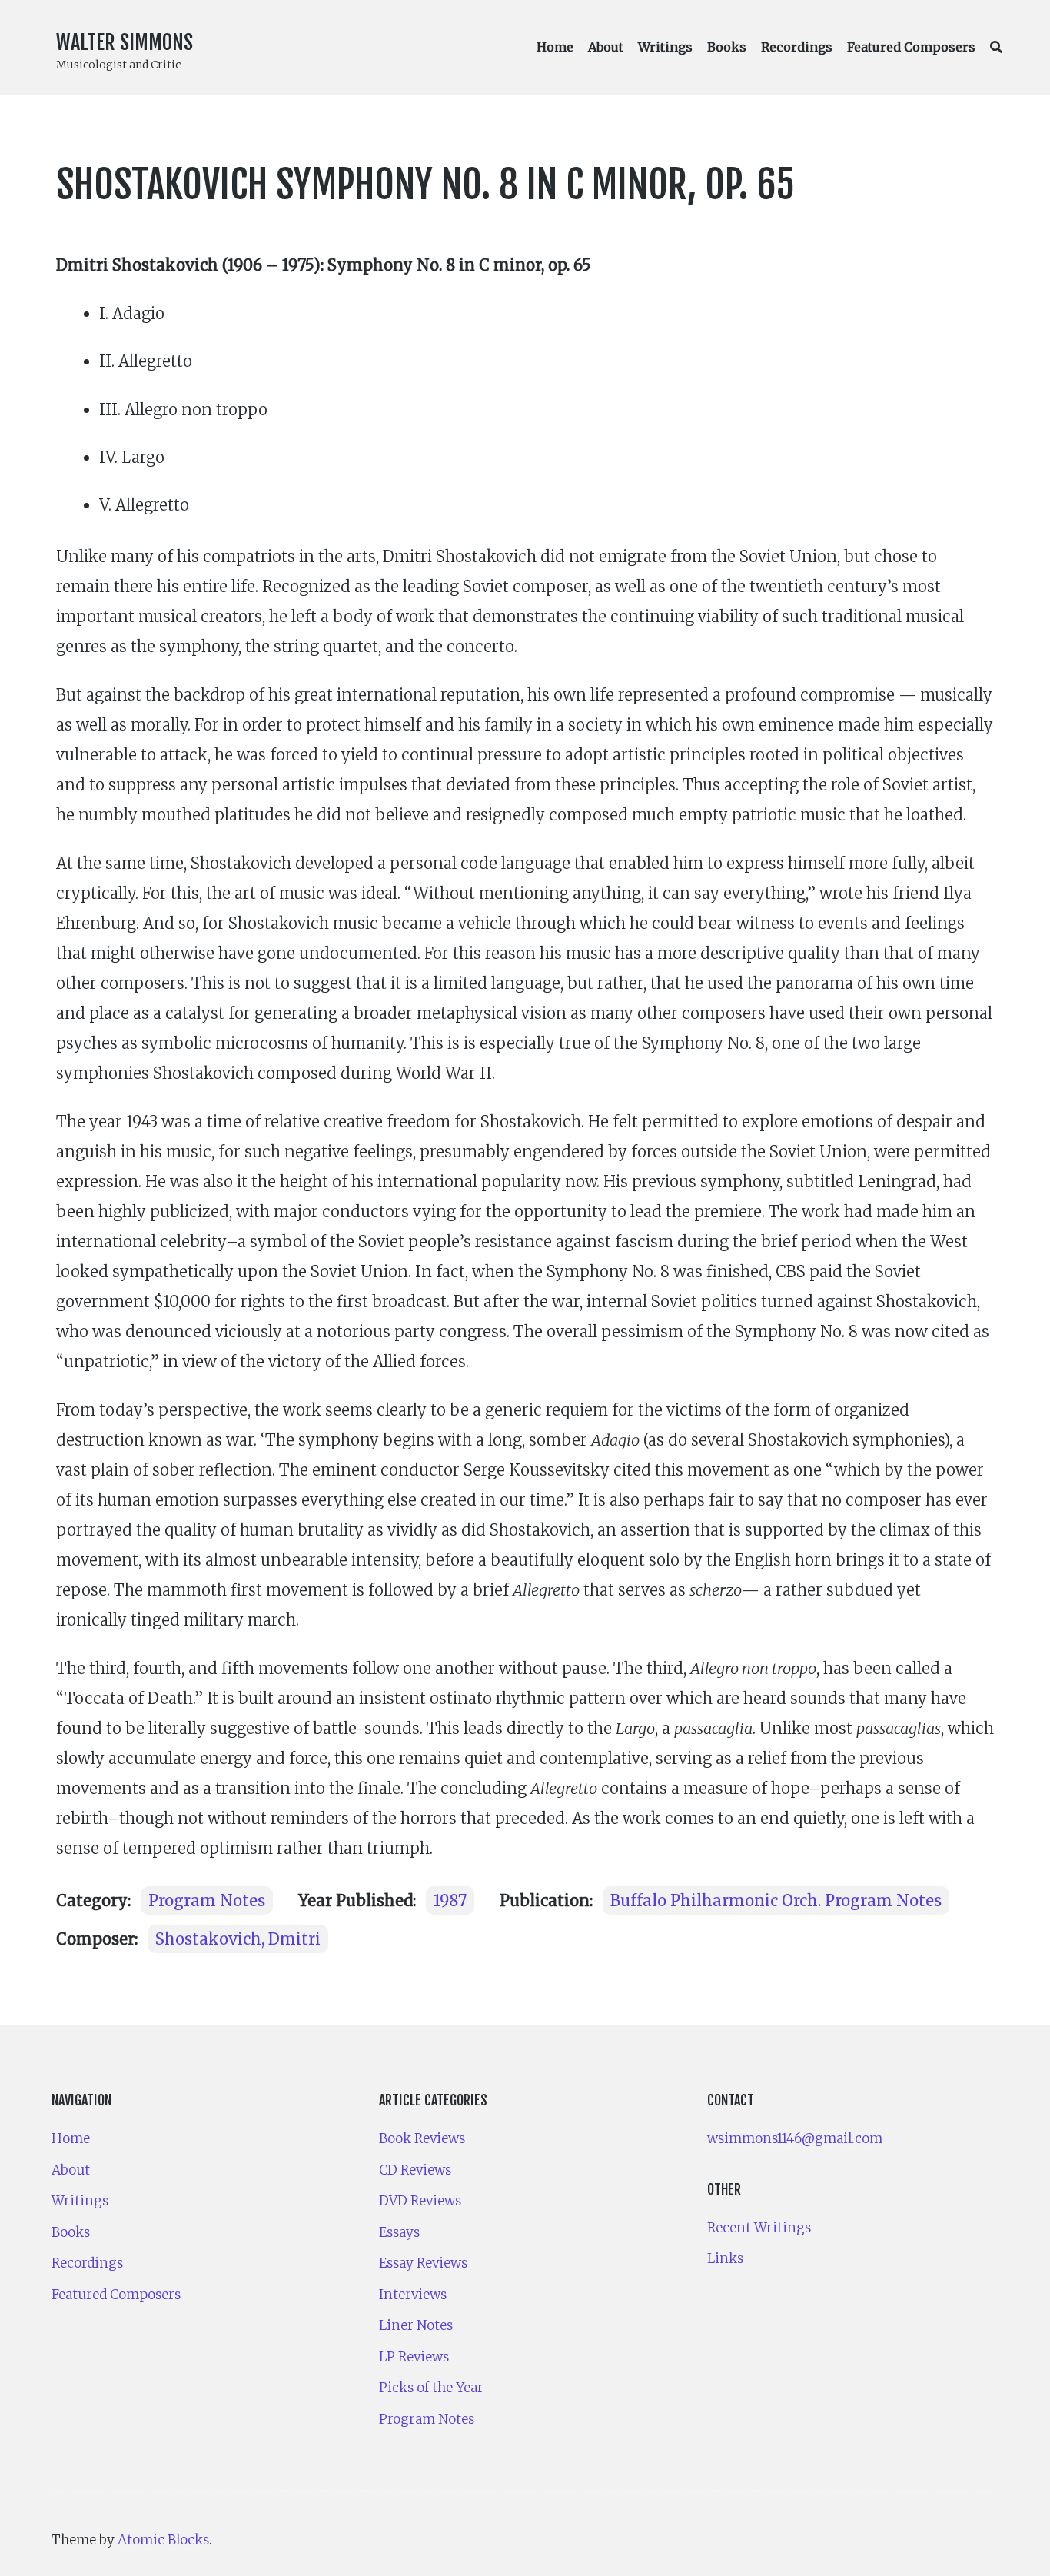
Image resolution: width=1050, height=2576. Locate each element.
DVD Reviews (420, 2201)
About (606, 47)
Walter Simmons (125, 42)
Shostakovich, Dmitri (238, 1939)
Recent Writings (759, 2228)
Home (555, 47)
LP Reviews (414, 2357)
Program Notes (207, 1900)
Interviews (413, 2295)
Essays (399, 2232)
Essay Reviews (423, 2263)
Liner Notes (416, 2325)
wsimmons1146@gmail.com (795, 2138)
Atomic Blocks (163, 2540)
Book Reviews (422, 2138)
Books (727, 47)
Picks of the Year (431, 2388)
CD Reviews (415, 2170)
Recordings (797, 47)
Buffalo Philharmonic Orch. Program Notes (776, 1900)
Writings (665, 47)
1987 (450, 1900)
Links (725, 2258)
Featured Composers (911, 47)
